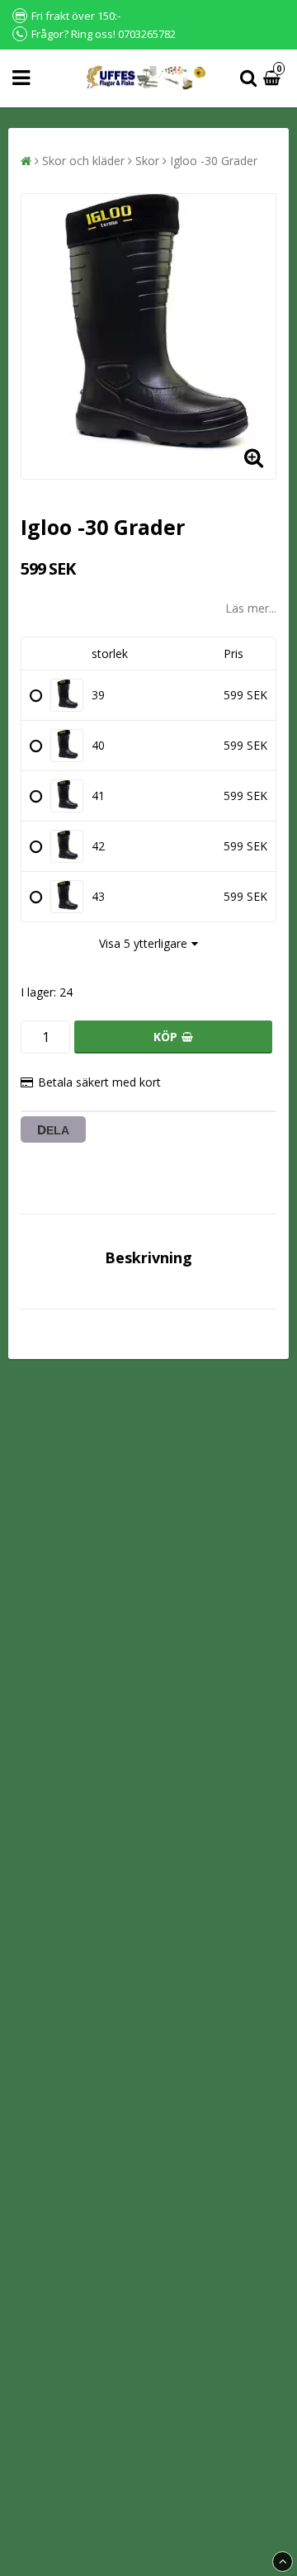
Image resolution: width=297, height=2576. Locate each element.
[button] (274, 79)
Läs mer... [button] (251, 608)
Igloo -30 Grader (214, 161)
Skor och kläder (83, 161)
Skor (147, 161)
